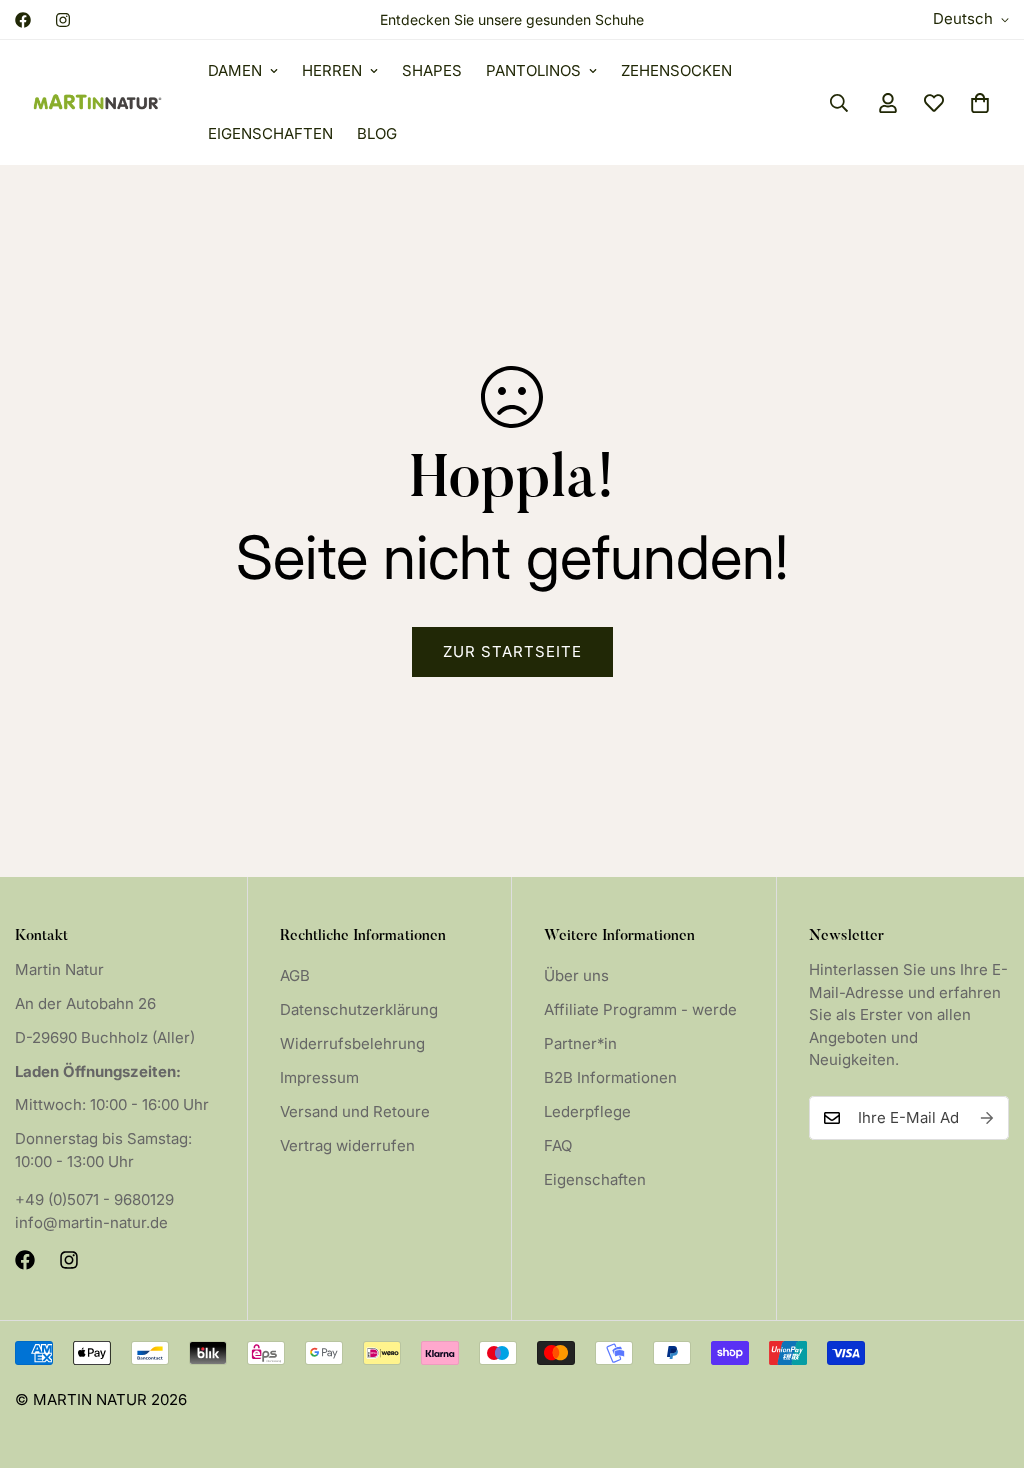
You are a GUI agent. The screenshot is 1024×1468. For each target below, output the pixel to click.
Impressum (319, 1077)
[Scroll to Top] (985, 1359)
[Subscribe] (987, 1118)
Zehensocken (676, 70)
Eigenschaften (270, 133)
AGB (295, 975)
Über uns (576, 975)
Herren (332, 70)
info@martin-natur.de (91, 1222)
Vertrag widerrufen (347, 1145)
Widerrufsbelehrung (352, 1043)
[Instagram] (63, 20)
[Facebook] (23, 20)
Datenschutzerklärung (359, 1009)
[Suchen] (839, 103)
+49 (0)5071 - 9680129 (94, 1199)
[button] (980, 103)
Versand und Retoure (355, 1111)
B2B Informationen (610, 1077)
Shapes (432, 70)
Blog (377, 133)
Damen (235, 70)
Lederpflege (587, 1111)
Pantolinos (533, 70)
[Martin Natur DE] (97, 103)
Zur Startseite (512, 651)
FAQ (558, 1145)
